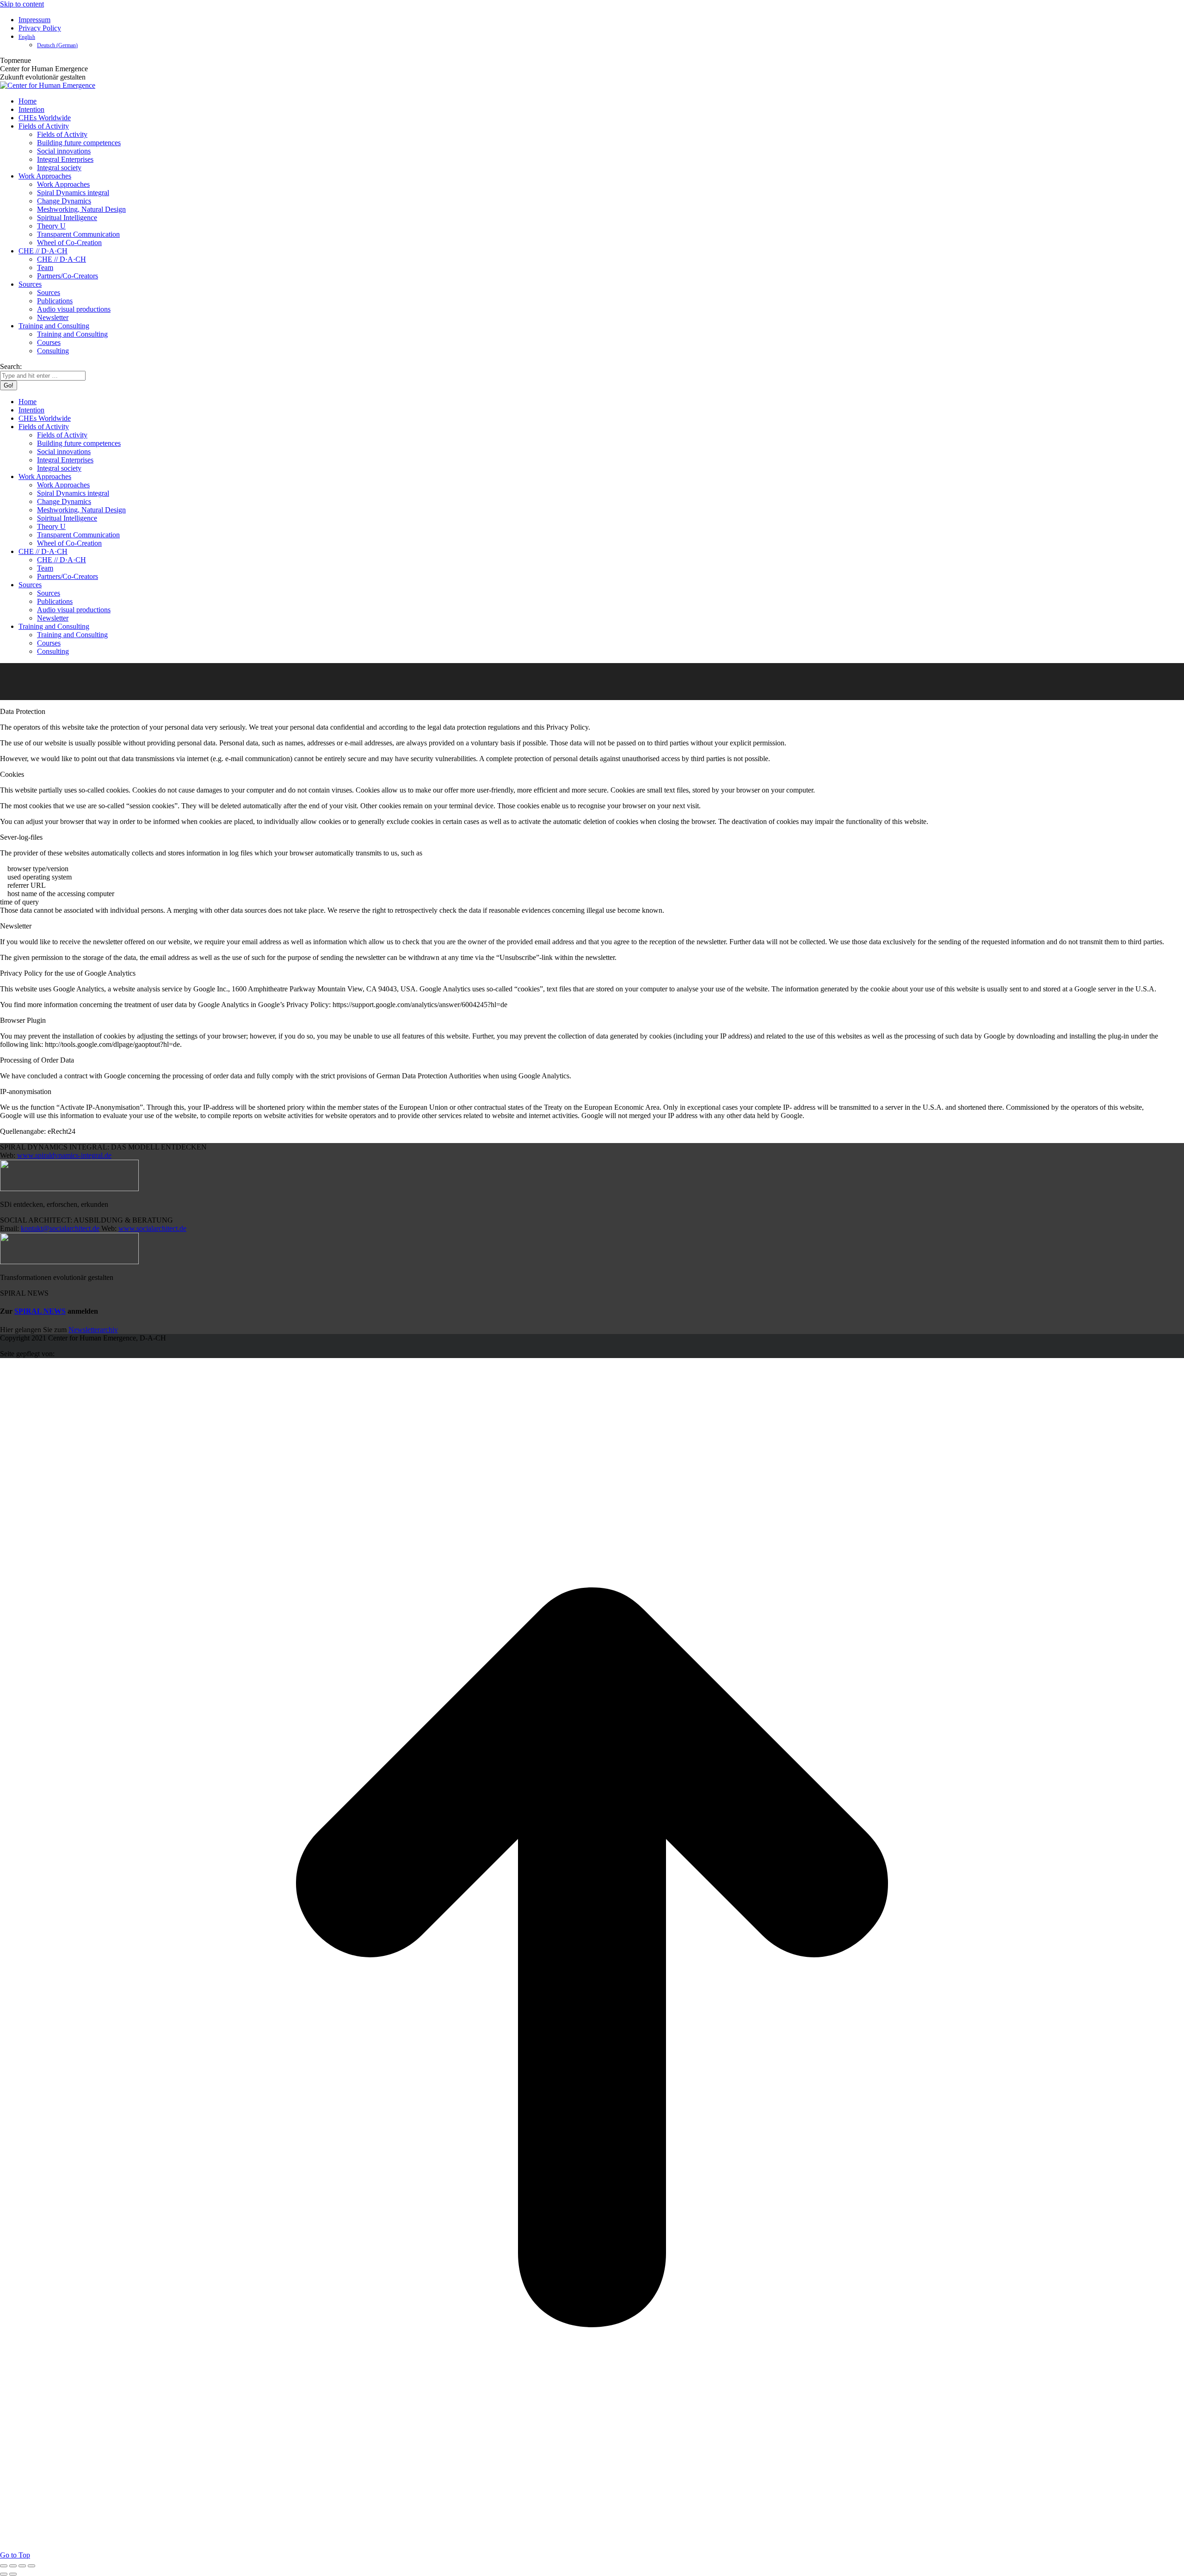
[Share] (13, 2566)
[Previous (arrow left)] (4, 2574)
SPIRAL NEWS (40, 1311)
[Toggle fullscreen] (22, 2566)
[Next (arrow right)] (13, 2574)
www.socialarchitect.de (152, 1228)
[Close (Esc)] (4, 2566)
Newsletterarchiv (93, 1330)
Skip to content (22, 4)
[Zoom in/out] (31, 2566)
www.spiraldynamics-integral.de (64, 1155)
